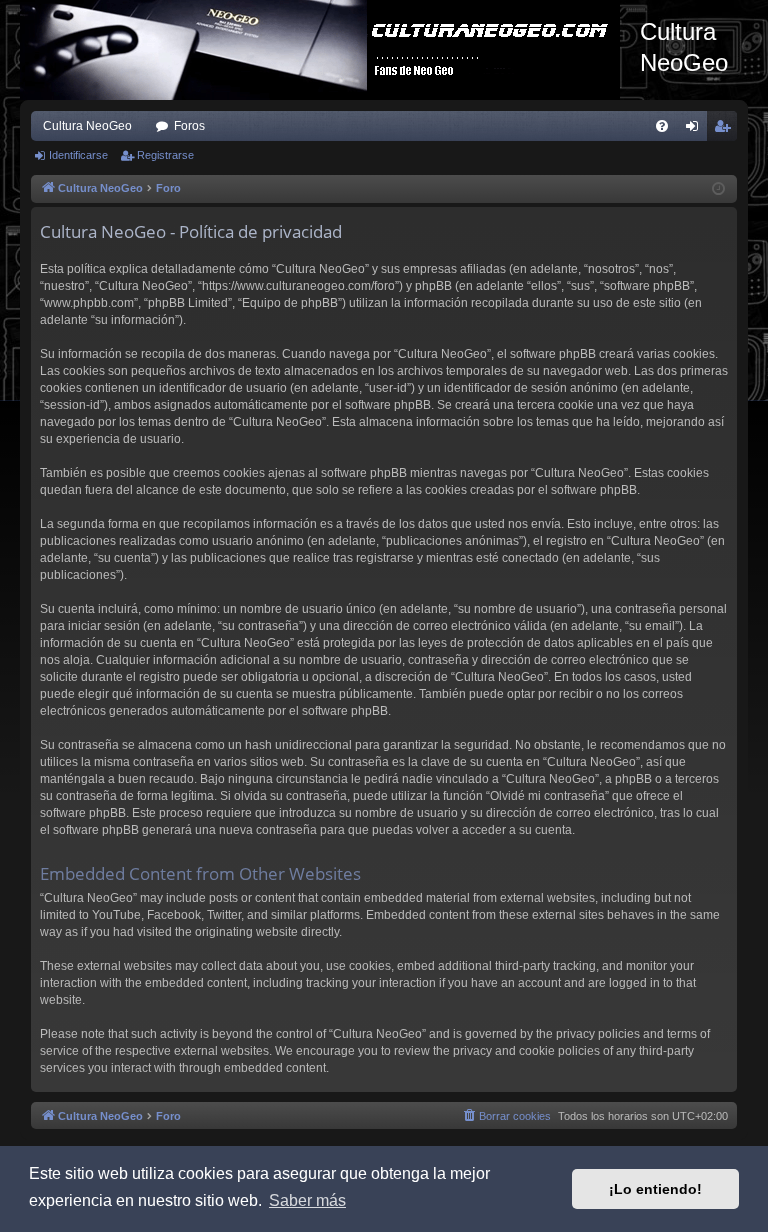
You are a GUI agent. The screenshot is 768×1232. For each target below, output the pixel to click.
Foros (189, 126)
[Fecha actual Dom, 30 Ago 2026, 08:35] (718, 189)
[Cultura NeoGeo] (330, 50)
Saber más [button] (307, 1200)
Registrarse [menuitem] (726, 130)
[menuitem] (662, 126)
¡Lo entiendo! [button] (655, 1189)
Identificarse (78, 155)
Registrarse (165, 155)
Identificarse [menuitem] (696, 130)
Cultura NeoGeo (87, 126)
